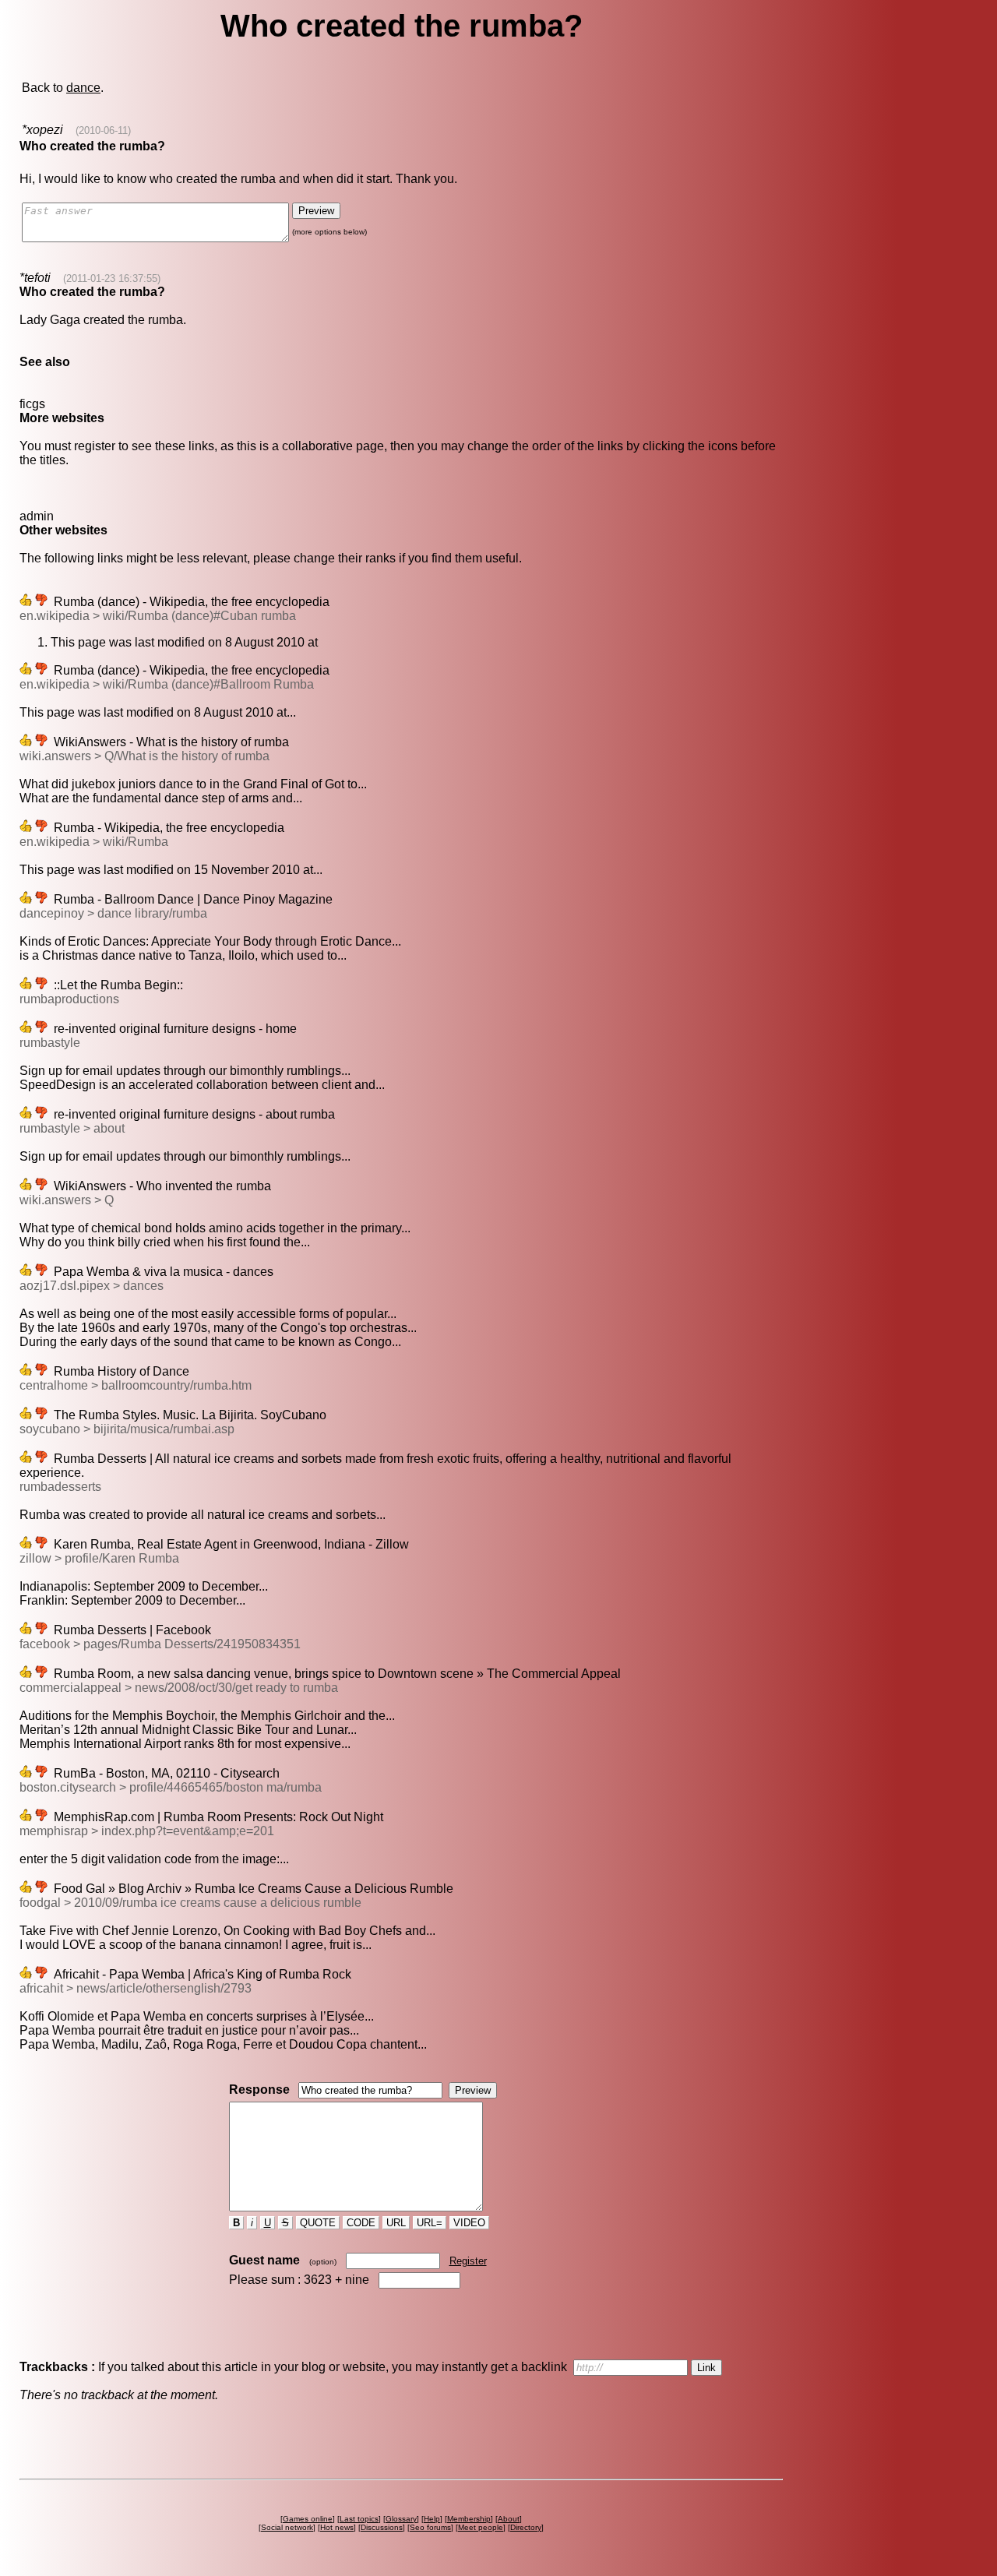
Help (432, 2519)
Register (468, 2261)
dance (83, 88)
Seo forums (430, 2527)
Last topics (359, 2519)
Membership (469, 2519)
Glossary (401, 2519)
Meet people (481, 2527)
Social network (287, 2527)
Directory (526, 2527)
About (509, 2519)
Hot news (337, 2527)
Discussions (382, 2527)
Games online (308, 2519)
